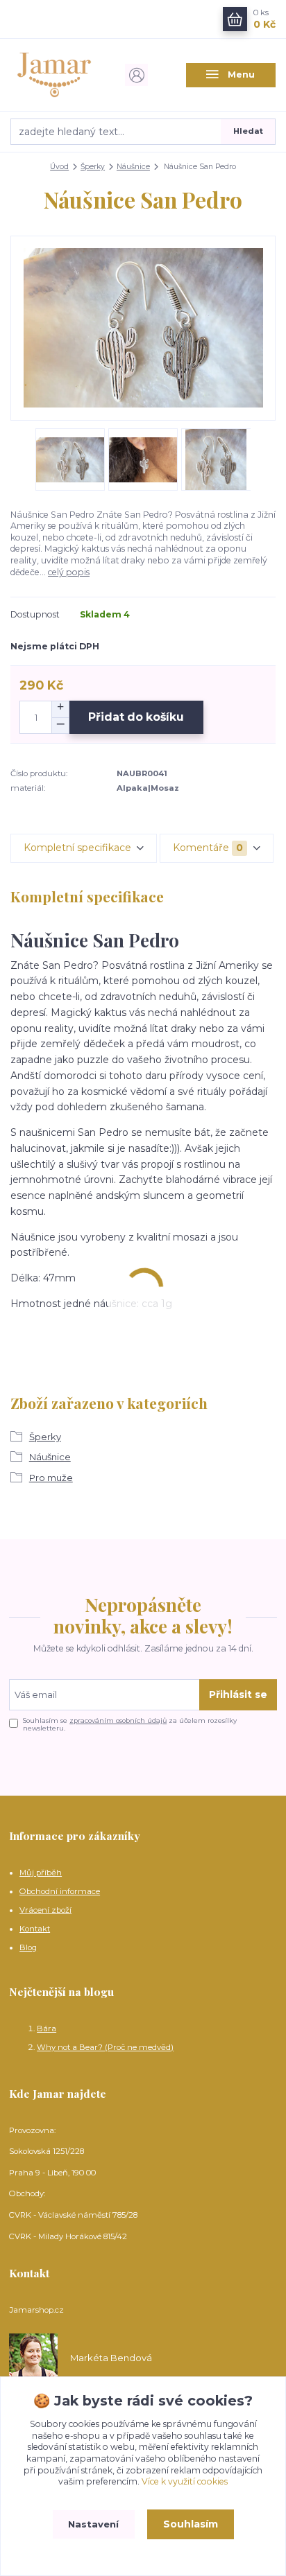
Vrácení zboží (45, 1910)
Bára (47, 2029)
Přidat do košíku (136, 717)
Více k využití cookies (185, 2481)
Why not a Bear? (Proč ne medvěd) (105, 2047)
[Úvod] (56, 75)
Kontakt (35, 1929)
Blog (28, 1947)
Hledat (248, 131)
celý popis (69, 572)
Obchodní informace (60, 1891)
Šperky (93, 167)
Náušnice (133, 167)
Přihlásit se (238, 1694)
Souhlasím (191, 2524)
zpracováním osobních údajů (118, 1720)
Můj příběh (41, 1873)
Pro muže (51, 1478)
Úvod (59, 167)
